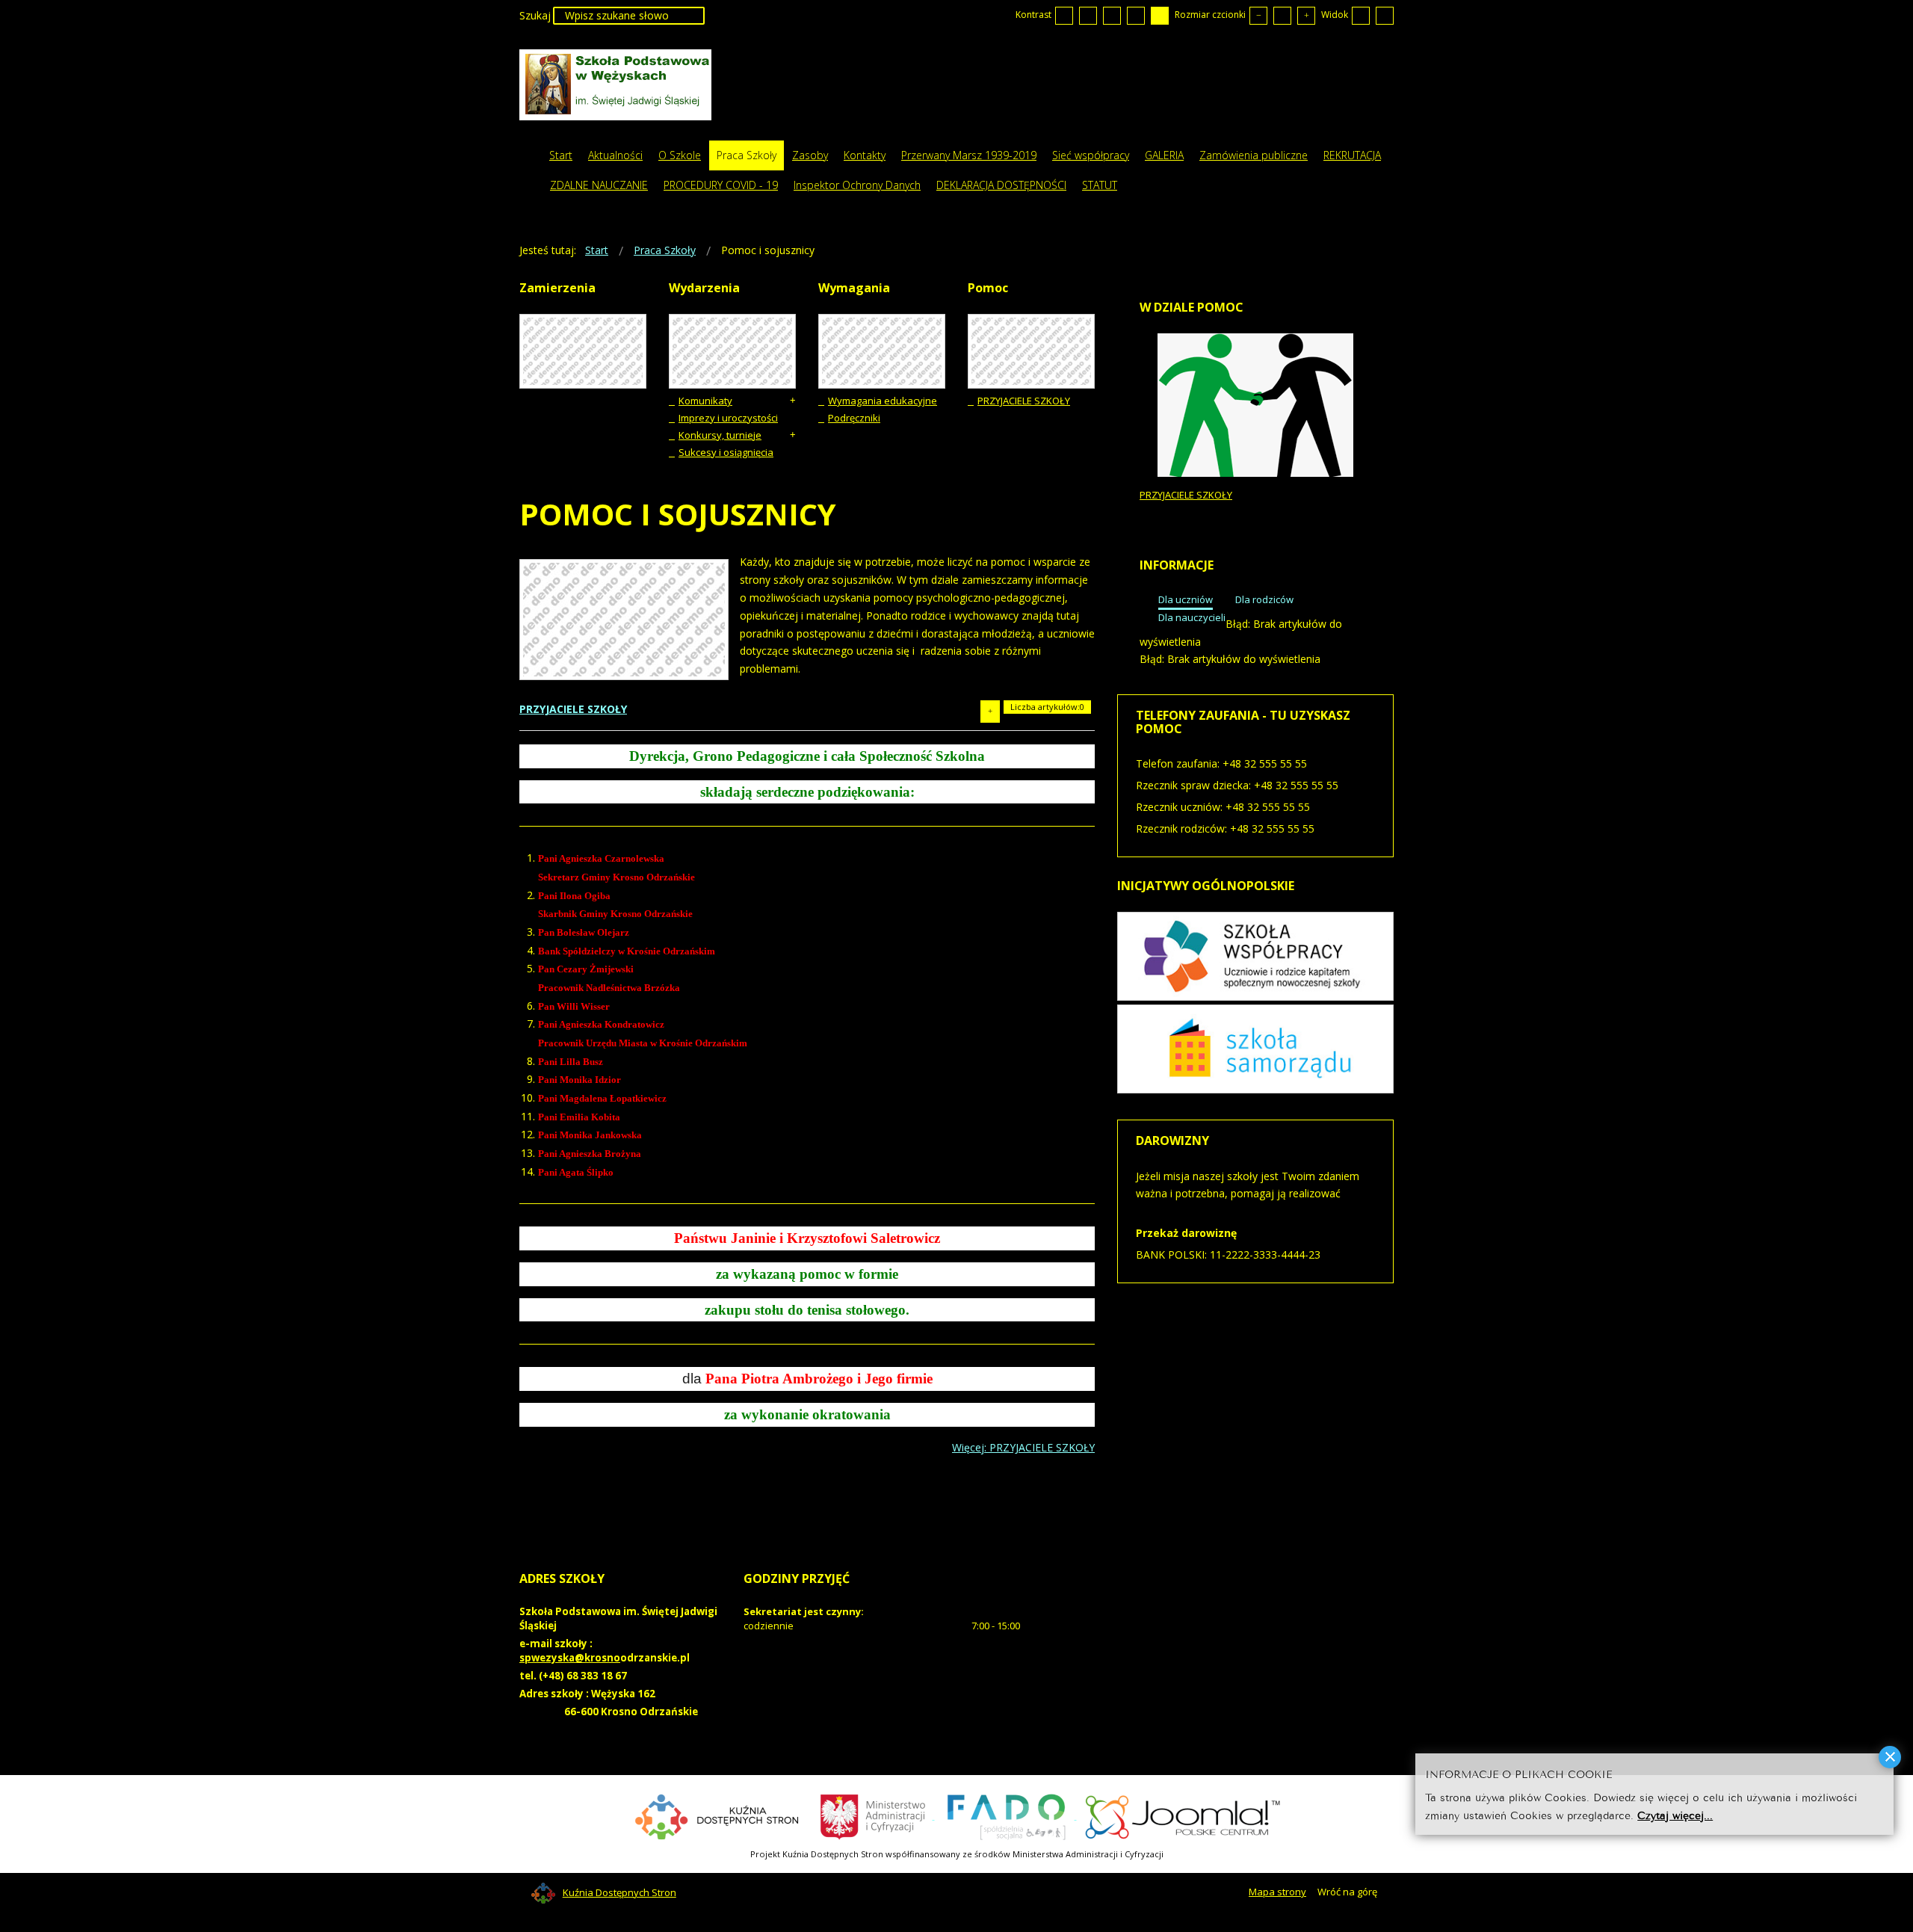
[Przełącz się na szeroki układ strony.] (1385, 16)
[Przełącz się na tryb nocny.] (1088, 16)
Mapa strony (1277, 1892)
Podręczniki (854, 418)
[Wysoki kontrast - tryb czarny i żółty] (1136, 16)
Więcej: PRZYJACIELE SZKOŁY (1023, 1447)
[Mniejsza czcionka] (1258, 16)
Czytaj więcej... (1675, 1815)
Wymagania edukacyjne (883, 401)
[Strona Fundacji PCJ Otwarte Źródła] (1183, 1815)
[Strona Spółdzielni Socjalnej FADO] (1006, 1815)
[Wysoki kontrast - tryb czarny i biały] (1112, 16)
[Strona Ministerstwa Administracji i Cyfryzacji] (874, 1815)
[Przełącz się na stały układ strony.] (1361, 16)
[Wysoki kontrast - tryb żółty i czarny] (1160, 16)
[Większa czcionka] (1306, 16)
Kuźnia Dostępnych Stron (619, 1892)
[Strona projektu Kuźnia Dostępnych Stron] (717, 1815)
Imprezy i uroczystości (728, 418)
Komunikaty (705, 401)
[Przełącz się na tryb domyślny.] (1064, 16)
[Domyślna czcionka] (1282, 16)
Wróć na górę (1347, 1892)
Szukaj (535, 15)
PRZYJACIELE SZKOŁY (1024, 401)
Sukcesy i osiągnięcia (726, 452)
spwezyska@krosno (570, 1658)
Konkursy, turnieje (720, 435)
